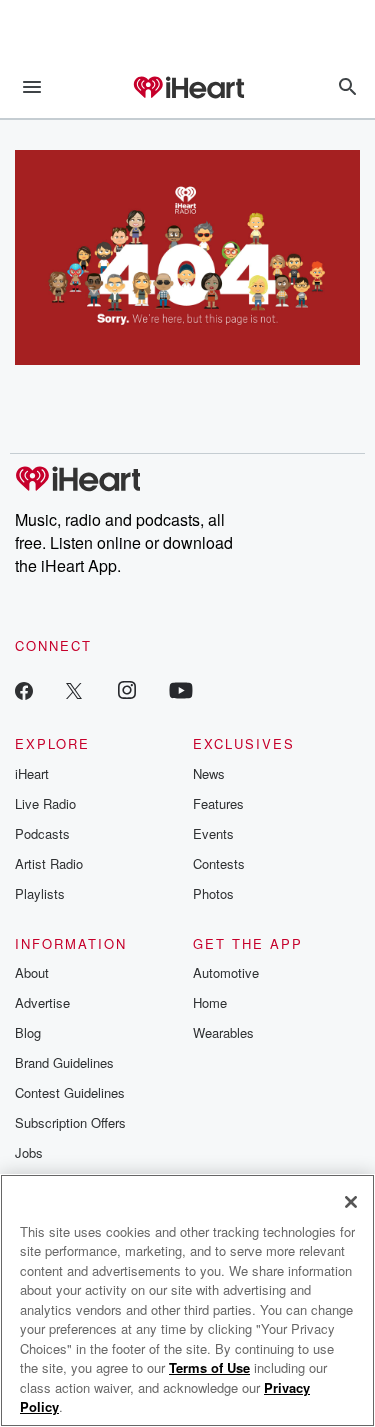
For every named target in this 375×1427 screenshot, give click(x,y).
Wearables (223, 1032)
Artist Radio (49, 863)
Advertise (42, 1002)
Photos (213, 893)
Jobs (29, 1152)
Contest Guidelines (70, 1092)
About (32, 972)
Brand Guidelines (64, 1062)
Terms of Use (209, 1367)
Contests (219, 863)
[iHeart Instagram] (127, 689)
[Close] (351, 1202)
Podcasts (42, 833)
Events (213, 833)
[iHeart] (188, 89)
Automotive (226, 972)
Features (218, 803)
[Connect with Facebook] (24, 689)
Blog (28, 1032)
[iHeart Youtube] (181, 689)
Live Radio (45, 803)
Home (210, 1002)
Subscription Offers (70, 1122)
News (209, 773)
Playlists (40, 893)
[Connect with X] (74, 689)
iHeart (32, 773)
